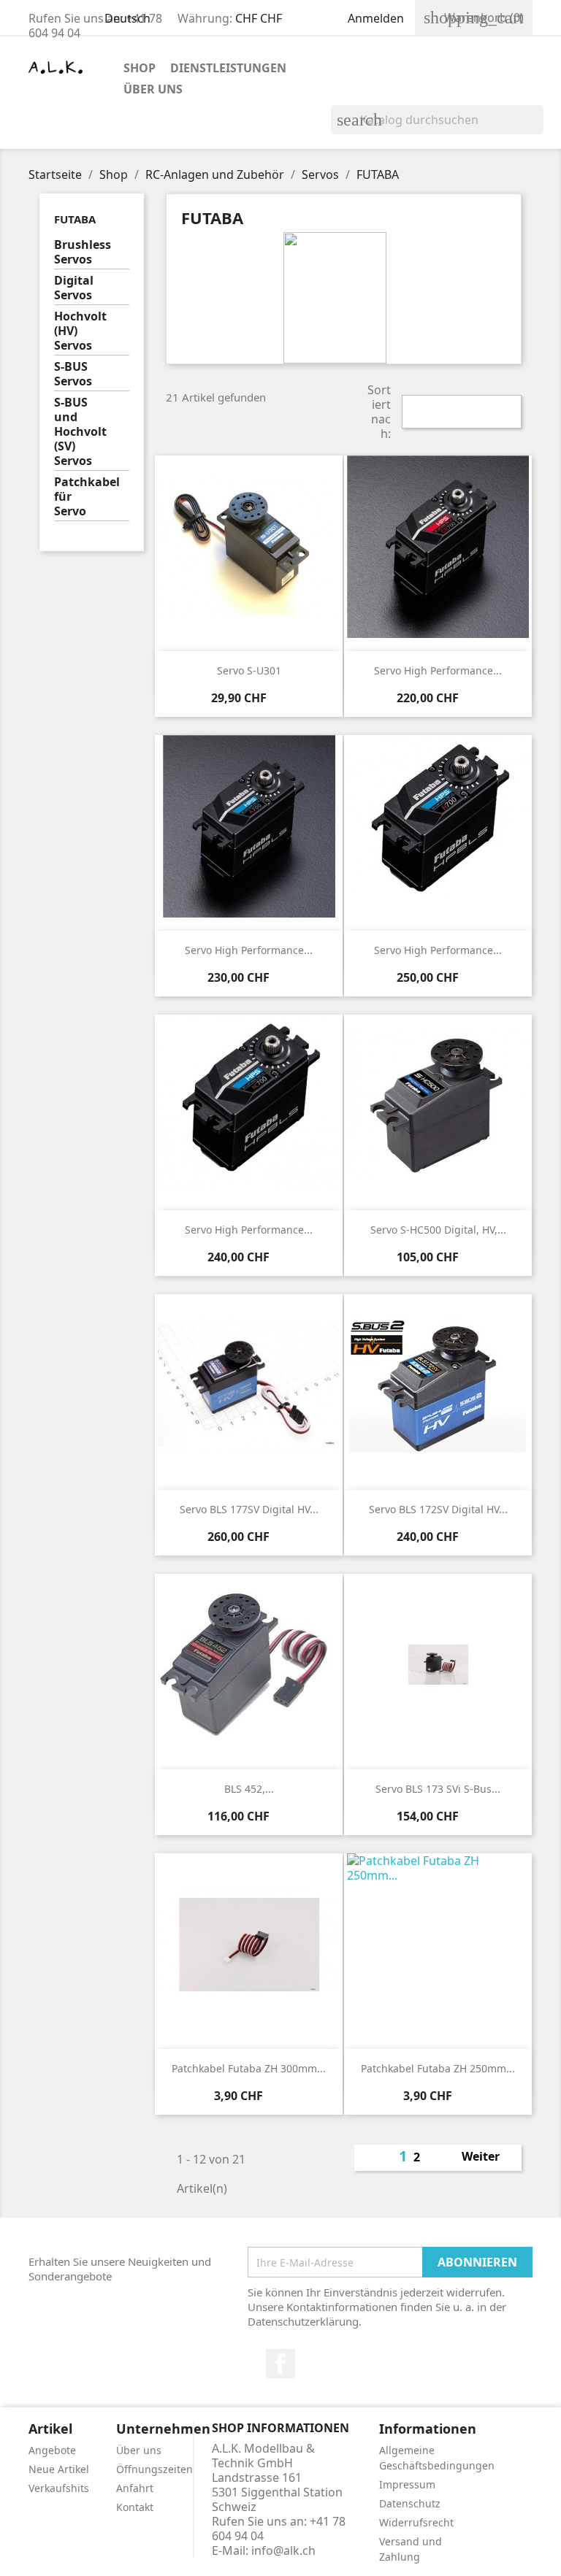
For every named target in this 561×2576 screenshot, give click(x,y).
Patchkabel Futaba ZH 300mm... (249, 2068)
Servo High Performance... (438, 670)
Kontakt (135, 2507)
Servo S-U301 (249, 670)
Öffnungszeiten (154, 2469)
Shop (140, 68)
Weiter (489, 2158)
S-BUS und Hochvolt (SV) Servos (80, 432)
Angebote (52, 2450)
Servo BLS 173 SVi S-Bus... (438, 1789)
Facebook (280, 2364)
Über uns (153, 89)
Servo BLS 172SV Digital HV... (438, 1509)
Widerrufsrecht (416, 2522)
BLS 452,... (249, 1789)
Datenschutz (410, 2503)
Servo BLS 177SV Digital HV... (249, 1509)
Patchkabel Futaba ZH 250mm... (438, 2068)
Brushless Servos (83, 252)
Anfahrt (135, 2488)
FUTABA (75, 219)
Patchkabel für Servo (87, 497)
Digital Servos (74, 288)
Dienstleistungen (228, 68)
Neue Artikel (59, 2469)
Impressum (407, 2484)
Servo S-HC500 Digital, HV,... (438, 1230)
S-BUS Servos (73, 374)
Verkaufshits (59, 2488)
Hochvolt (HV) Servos (80, 331)
